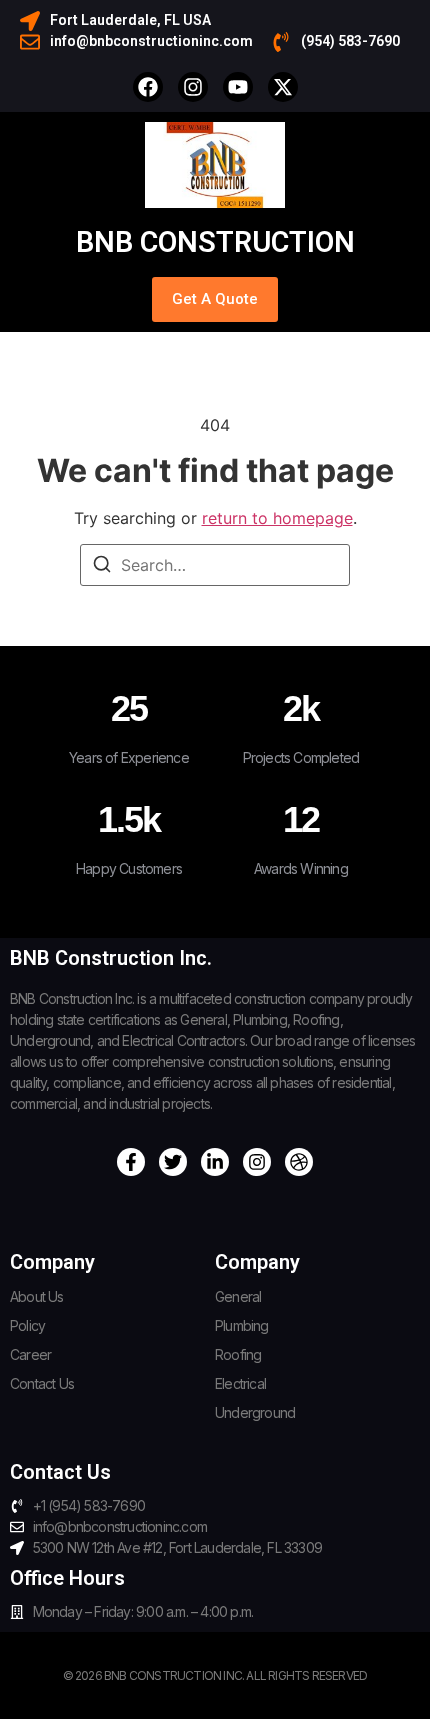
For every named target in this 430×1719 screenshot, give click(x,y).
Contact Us (42, 1383)
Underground (255, 1412)
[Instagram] (193, 87)
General (238, 1296)
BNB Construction (215, 242)
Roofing (238, 1354)
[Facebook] (148, 87)
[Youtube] (238, 87)
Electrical (240, 1383)
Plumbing (242, 1325)
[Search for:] (215, 565)
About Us (37, 1296)
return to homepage (277, 518)
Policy (27, 1325)
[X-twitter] (283, 87)
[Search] (102, 567)
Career (30, 1354)
